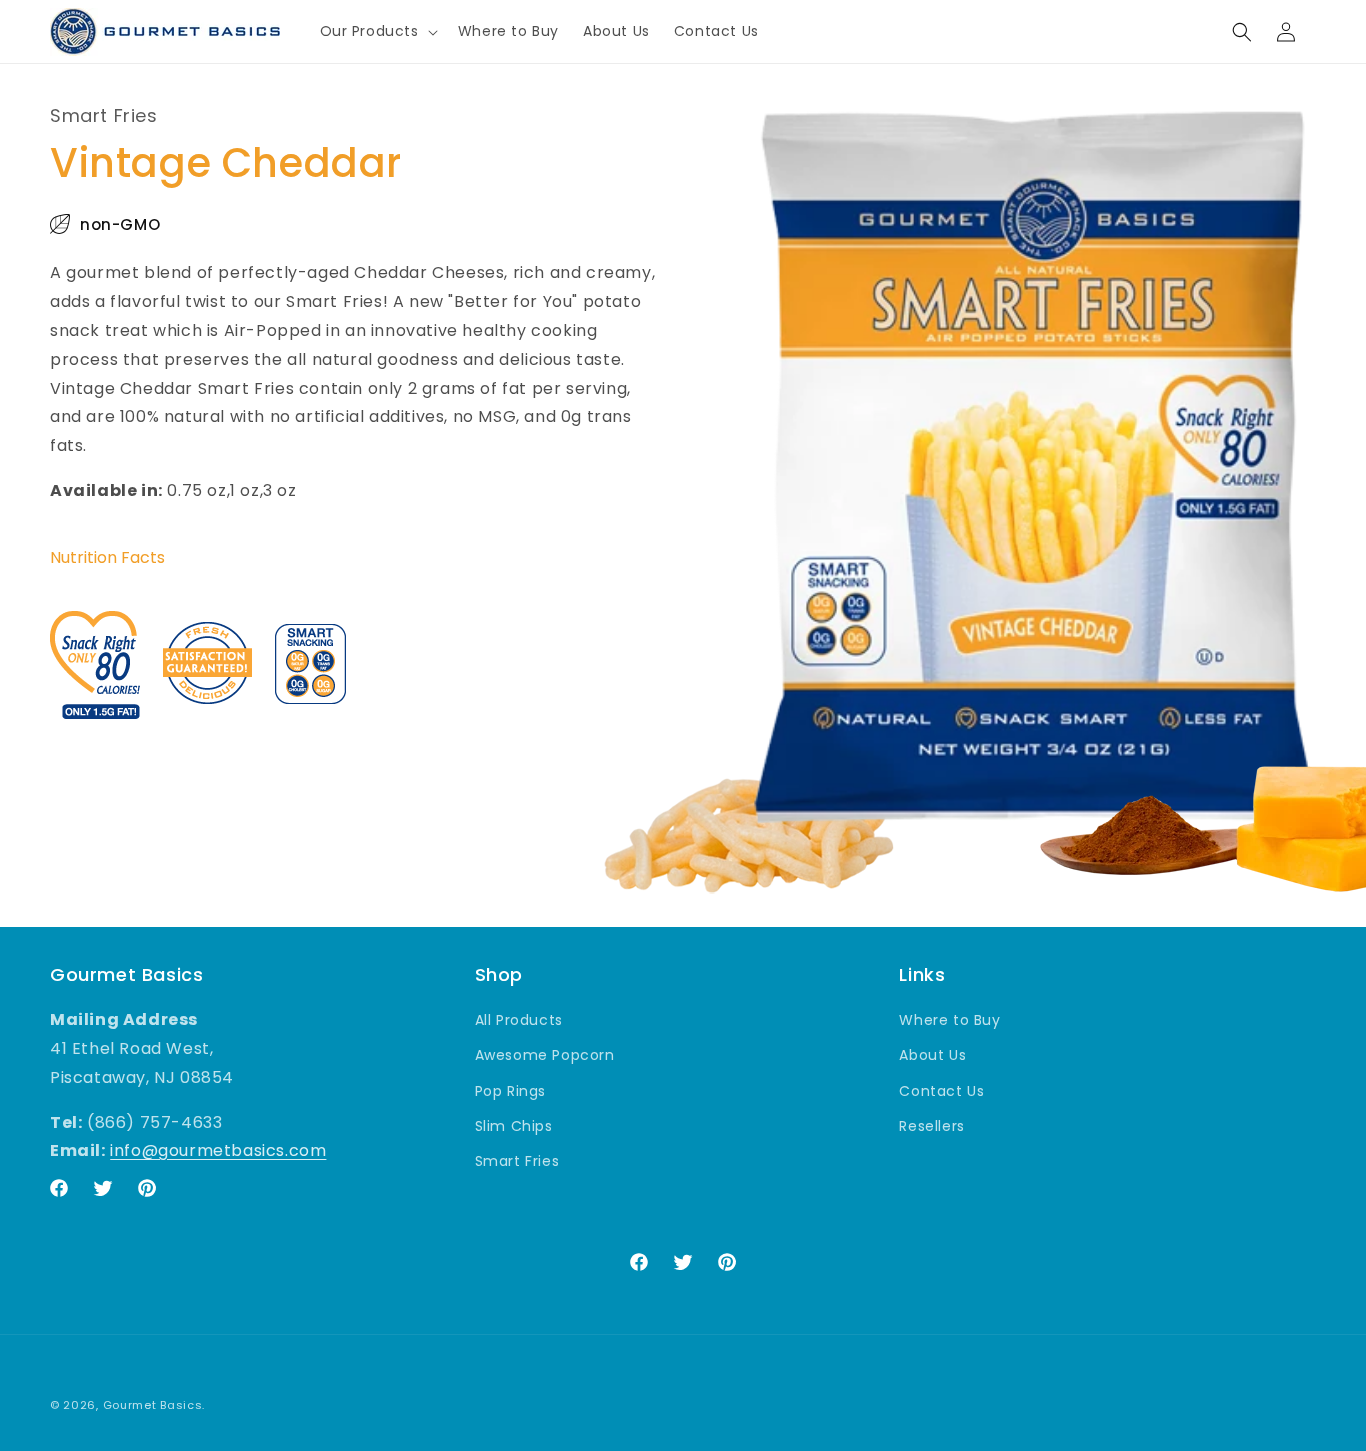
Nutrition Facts (107, 557)
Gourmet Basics (153, 1405)
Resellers (931, 1125)
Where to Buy (949, 1020)
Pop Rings (510, 1090)
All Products (519, 1020)
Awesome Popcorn (545, 1055)
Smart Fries (517, 1161)
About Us (932, 1055)
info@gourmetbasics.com (218, 1150)
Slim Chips (514, 1125)
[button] (377, 31)
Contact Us (941, 1090)
